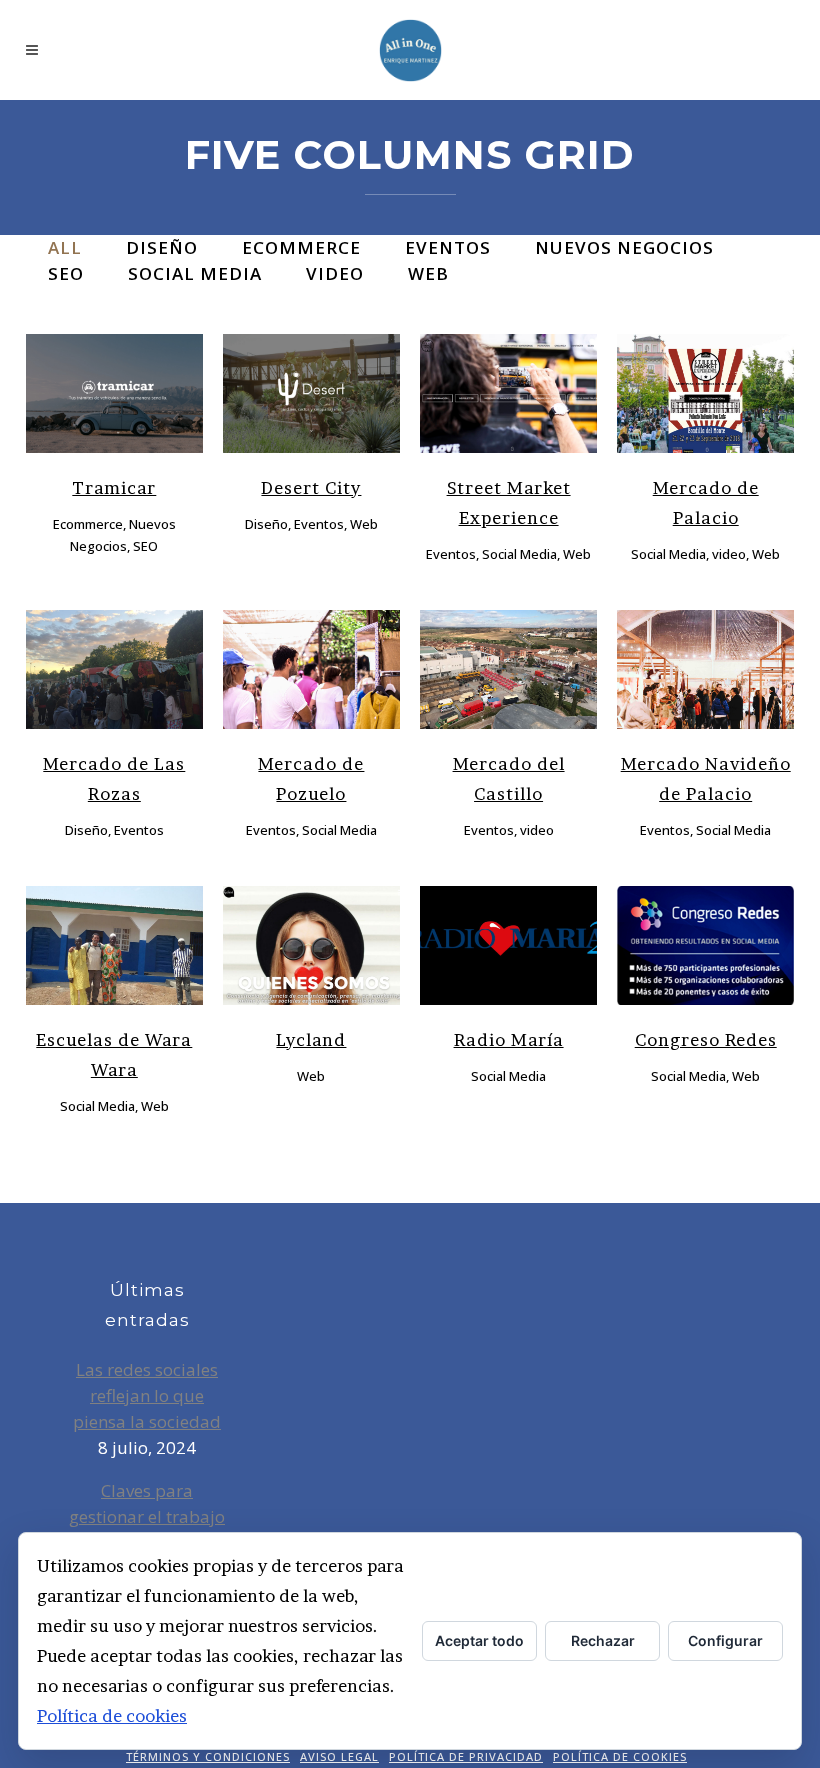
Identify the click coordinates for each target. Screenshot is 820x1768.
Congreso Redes (706, 1039)
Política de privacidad (466, 1756)
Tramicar (114, 487)
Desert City (311, 487)
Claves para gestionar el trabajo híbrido (147, 1516)
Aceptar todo (479, 1640)
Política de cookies (112, 1715)
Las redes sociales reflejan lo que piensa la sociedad (147, 1395)
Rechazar (603, 1640)
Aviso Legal (339, 1756)
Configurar (725, 1640)
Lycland (311, 1039)
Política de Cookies (620, 1756)
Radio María (509, 1039)
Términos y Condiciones (208, 1756)
